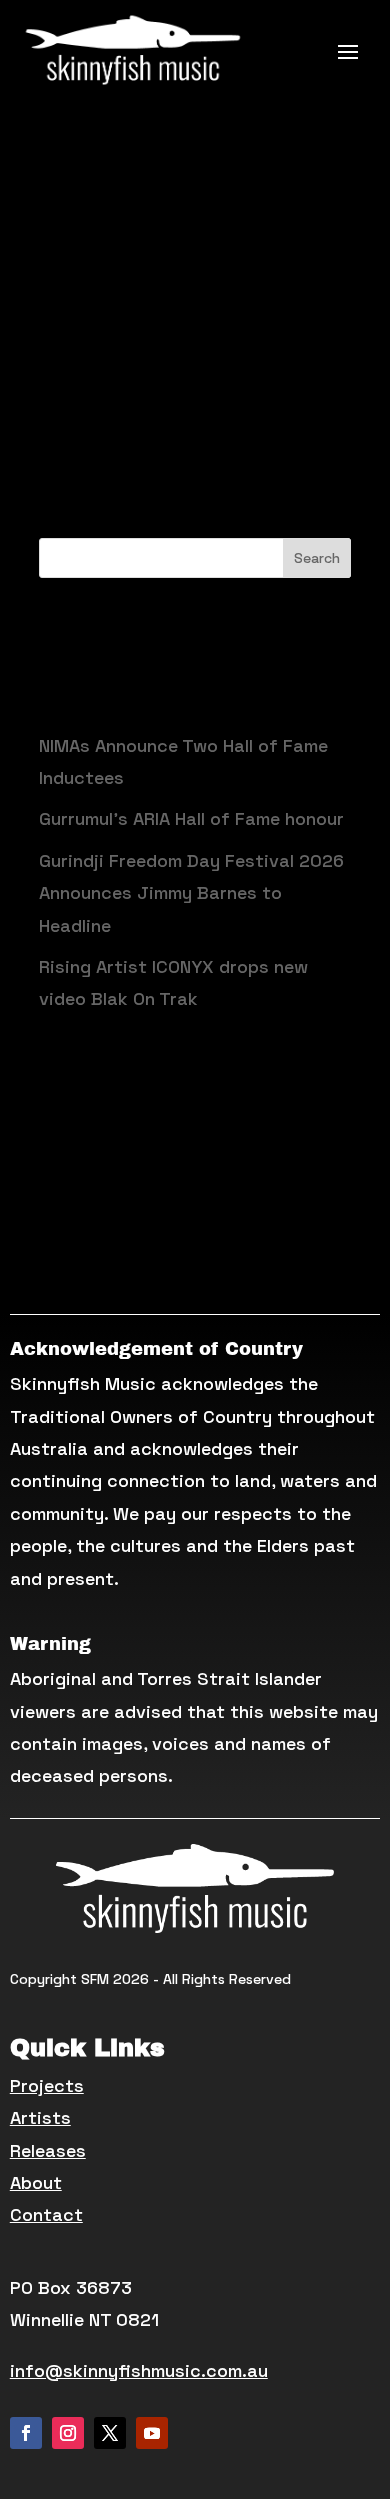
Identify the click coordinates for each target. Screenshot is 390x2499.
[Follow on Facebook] (26, 2433)
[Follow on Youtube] (152, 2433)
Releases (48, 2150)
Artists (40, 2117)
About (36, 2182)
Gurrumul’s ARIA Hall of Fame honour (191, 818)
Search (317, 558)
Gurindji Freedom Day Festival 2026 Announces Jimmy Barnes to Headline (191, 893)
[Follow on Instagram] (68, 2433)
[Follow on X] (110, 2433)
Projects (47, 2085)
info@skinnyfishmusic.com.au (139, 2370)
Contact (46, 2214)
